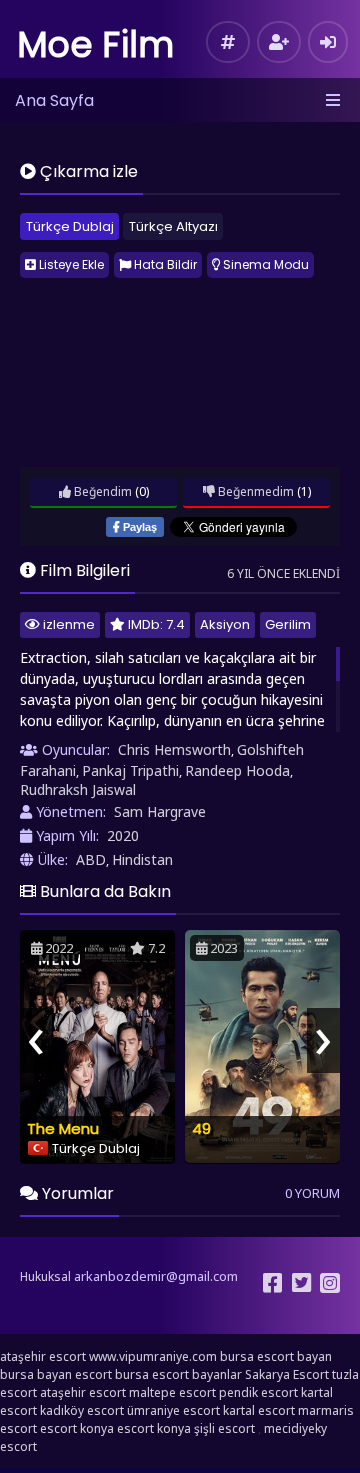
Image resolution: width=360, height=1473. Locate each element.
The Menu (63, 1128)
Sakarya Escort (287, 1374)
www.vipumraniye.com (153, 1356)
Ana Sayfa (54, 100)
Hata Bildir (164, 264)
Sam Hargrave (160, 811)
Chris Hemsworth (174, 749)
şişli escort (224, 1428)
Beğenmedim (254, 491)
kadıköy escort (82, 1410)
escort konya (77, 1428)
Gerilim (288, 624)
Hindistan (142, 859)
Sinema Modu (264, 264)
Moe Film (96, 44)
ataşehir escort (43, 1356)
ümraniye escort (173, 1410)
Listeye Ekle (70, 264)
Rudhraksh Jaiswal (78, 789)
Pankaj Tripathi (130, 770)
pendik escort (258, 1392)
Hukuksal (45, 1276)
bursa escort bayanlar (178, 1374)
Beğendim (101, 491)
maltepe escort (172, 1392)
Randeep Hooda (237, 770)
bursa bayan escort (56, 1374)
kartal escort (259, 1410)
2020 (123, 835)
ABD (91, 859)
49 (201, 1128)
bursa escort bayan (276, 1356)
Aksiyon (225, 624)
